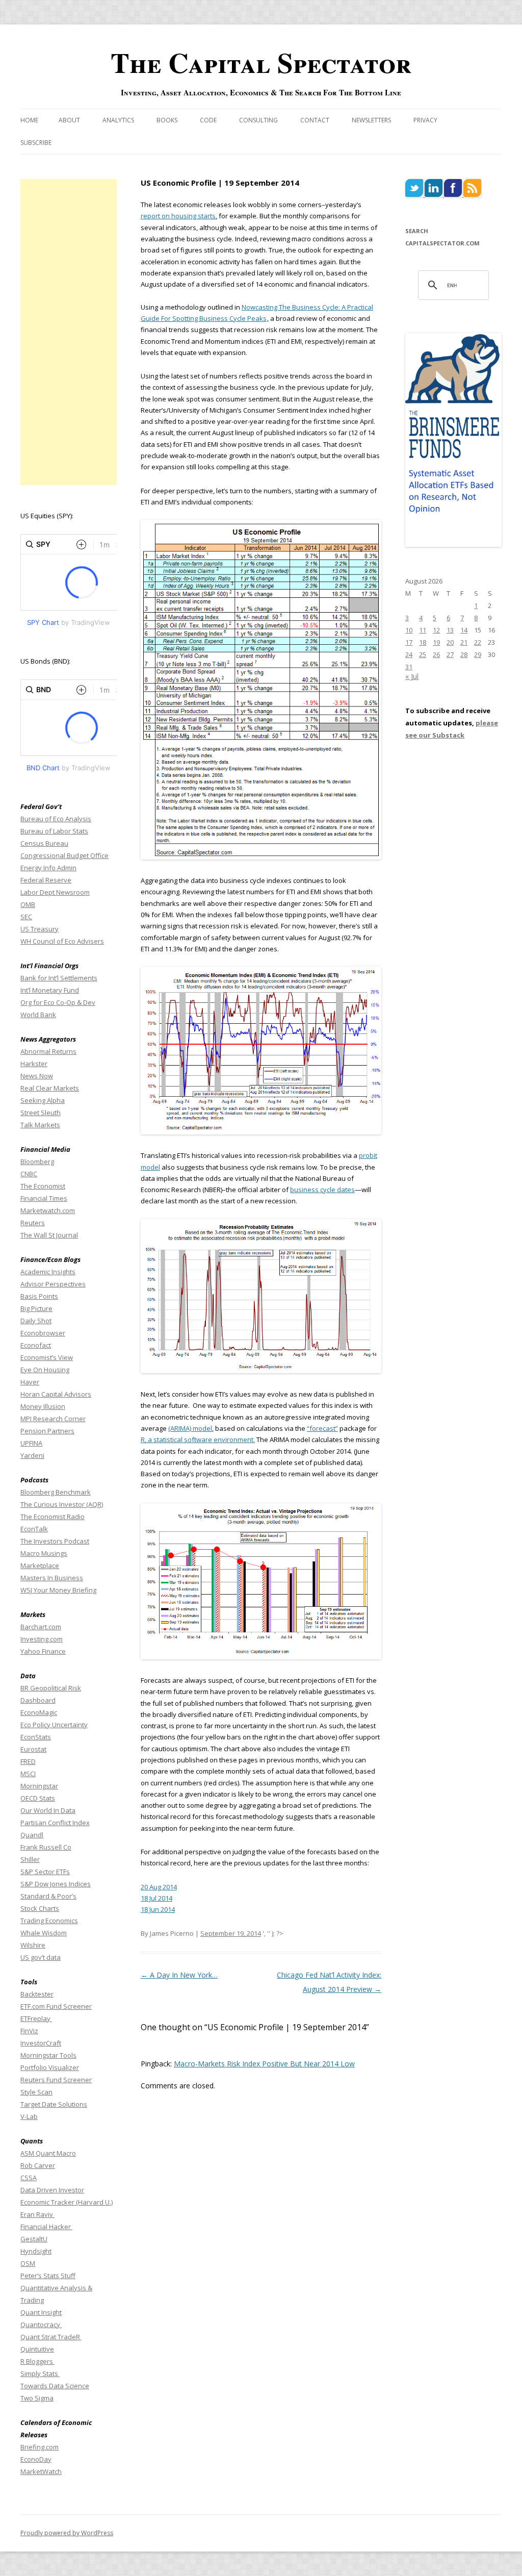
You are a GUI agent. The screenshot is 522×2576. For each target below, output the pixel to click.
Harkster (34, 1064)
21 (464, 642)
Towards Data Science (55, 2386)
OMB (28, 904)
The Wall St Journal (49, 1235)
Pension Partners (47, 1431)
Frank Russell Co (46, 1847)
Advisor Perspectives (53, 1284)
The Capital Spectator (261, 62)
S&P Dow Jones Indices (56, 1884)
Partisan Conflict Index (55, 1823)
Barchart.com (41, 1627)
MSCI (28, 1774)
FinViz (29, 2031)
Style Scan (36, 2092)
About (69, 120)
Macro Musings (44, 1553)
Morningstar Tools (48, 2055)
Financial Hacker (46, 2227)
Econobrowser (43, 1333)
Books (167, 120)
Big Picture (36, 1308)
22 (478, 642)
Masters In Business (52, 1578)
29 (478, 654)
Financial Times (44, 1198)
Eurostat (33, 1749)
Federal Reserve (46, 880)
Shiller (30, 1859)
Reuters (33, 1223)
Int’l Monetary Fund (50, 990)
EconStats (36, 1737)
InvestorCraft (41, 2043)
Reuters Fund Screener (56, 2080)
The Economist (43, 1186)
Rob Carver (38, 2165)
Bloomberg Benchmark (56, 1492)
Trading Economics (49, 1921)
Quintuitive (37, 2349)
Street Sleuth (41, 1113)
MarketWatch (41, 2471)
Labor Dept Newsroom (55, 892)
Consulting (258, 120)
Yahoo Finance (43, 1651)
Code (208, 120)
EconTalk (34, 1529)
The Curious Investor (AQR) (62, 1504)
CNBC (29, 1174)
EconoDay (36, 2459)
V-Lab (29, 2116)
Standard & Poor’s (48, 1896)
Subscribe (36, 143)
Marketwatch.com (48, 1210)
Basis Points (39, 1296)
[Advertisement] (69, 332)
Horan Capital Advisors (56, 1394)
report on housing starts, (179, 216)
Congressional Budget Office (64, 855)
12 (436, 630)
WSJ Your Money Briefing (58, 1590)
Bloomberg (37, 1161)
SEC (26, 917)
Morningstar (39, 1786)
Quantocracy (41, 2325)
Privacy (425, 120)
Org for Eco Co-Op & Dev (58, 1002)
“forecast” (322, 1428)
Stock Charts (40, 1908)
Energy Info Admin (48, 868)
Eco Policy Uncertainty (54, 1725)
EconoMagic (39, 1712)
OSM (28, 2263)
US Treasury (40, 929)
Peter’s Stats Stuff (48, 2276)
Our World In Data (48, 1810)
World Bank (38, 1015)
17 (409, 642)
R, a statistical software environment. (198, 1439)
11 (423, 630)
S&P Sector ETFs (45, 1872)
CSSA (29, 2178)
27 (450, 654)
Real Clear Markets (50, 1088)
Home (29, 120)
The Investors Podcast (55, 1541)
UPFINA (31, 1443)
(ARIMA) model (190, 1428)
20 (450, 642)
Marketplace (40, 1565)
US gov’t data (41, 1957)
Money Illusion (43, 1406)
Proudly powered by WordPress (67, 2533)
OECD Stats (38, 1798)
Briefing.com (40, 2447)
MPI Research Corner (53, 1419)
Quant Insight (41, 2312)
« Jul (412, 676)
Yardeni (32, 1455)
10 (409, 630)
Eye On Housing (45, 1370)
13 (450, 630)
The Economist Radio (53, 1517)
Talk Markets (40, 1125)
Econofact (36, 1345)
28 (464, 654)
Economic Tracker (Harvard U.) (67, 2202)
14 (464, 630)
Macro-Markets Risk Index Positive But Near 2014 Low (264, 2064)
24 (409, 654)
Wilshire (33, 1945)
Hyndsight (36, 2251)
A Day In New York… (179, 1975)
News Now (37, 1076)
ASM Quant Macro (48, 2153)
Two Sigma (37, 2398)
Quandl (32, 1835)
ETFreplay (36, 2018)
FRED (28, 1761)
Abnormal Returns (48, 1051)
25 (423, 654)
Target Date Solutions (54, 2104)
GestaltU (34, 2239)
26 (436, 654)
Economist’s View (47, 1357)
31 (409, 667)
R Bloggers (37, 2361)
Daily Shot (36, 1321)
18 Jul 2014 (156, 1898)
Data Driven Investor (52, 2190)
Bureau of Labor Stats (54, 831)
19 (436, 642)
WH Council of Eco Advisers (62, 941)
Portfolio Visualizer (50, 2067)
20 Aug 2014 (159, 1887)
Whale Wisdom (44, 1933)
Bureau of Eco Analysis (56, 819)
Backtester (37, 1994)
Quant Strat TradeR (51, 2337)
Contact (315, 120)
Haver (30, 1382)
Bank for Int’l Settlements (59, 978)
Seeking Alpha (43, 1100)
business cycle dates (322, 1190)
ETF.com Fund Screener (56, 2006)
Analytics (118, 120)
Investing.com (42, 1639)
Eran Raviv (37, 2214)
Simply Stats (40, 2373)
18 (423, 642)
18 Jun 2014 (158, 1909)
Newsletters (371, 120)
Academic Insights (48, 1272)
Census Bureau (44, 843)
